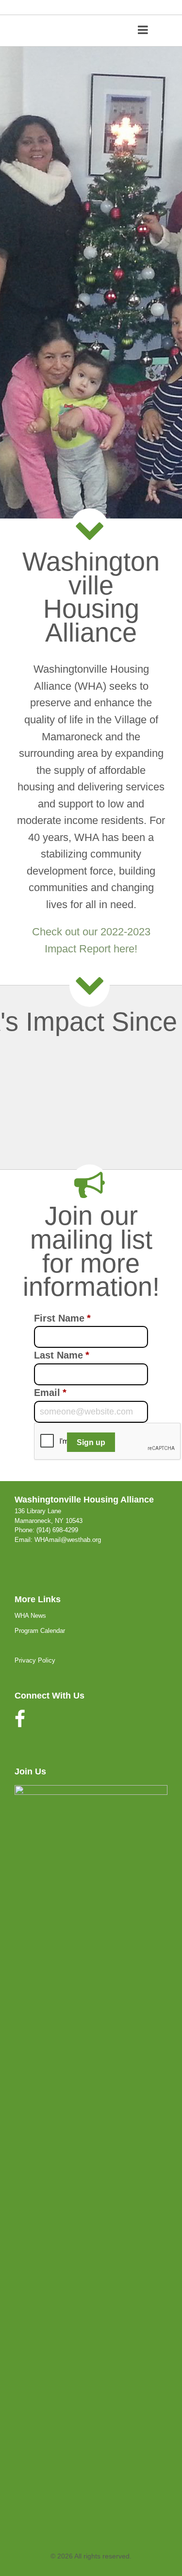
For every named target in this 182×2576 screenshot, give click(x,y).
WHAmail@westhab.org (68, 1540)
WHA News (30, 1616)
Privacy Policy (35, 1660)
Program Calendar (40, 1631)
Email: (25, 1540)
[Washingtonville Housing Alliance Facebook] (20, 1724)
